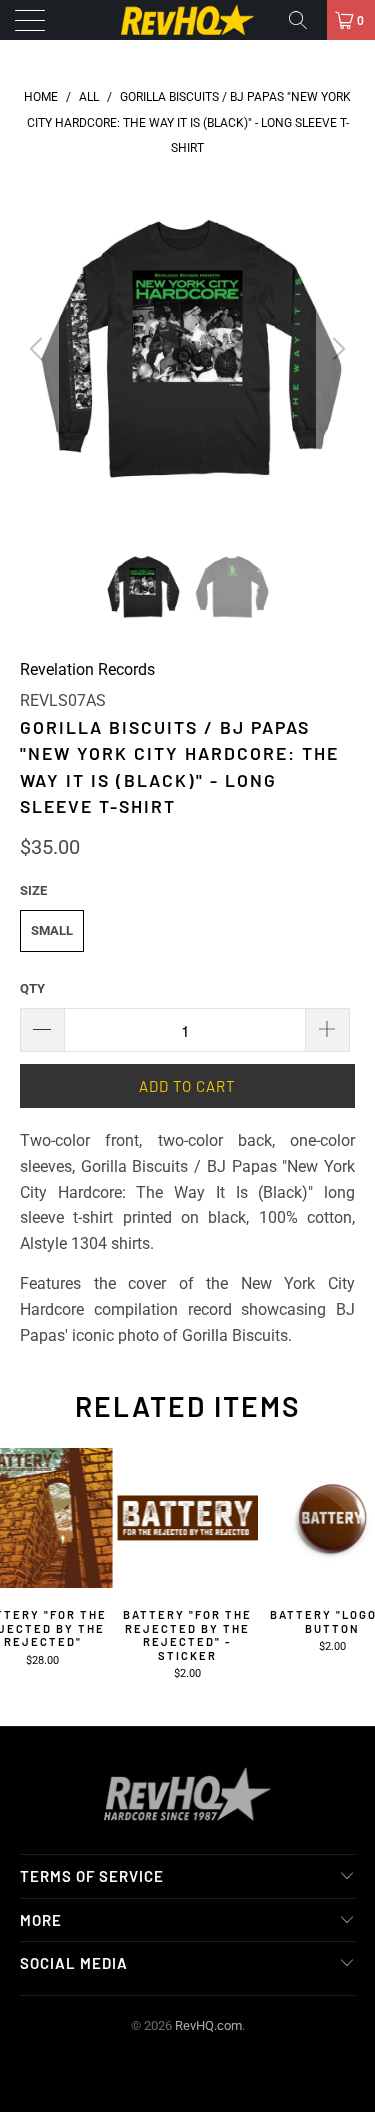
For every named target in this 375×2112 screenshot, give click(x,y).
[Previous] (39, 349)
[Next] (336, 349)
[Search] (305, 20)
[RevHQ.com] (188, 20)
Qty (32, 988)
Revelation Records (87, 669)
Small (52, 930)
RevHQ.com (208, 2025)
